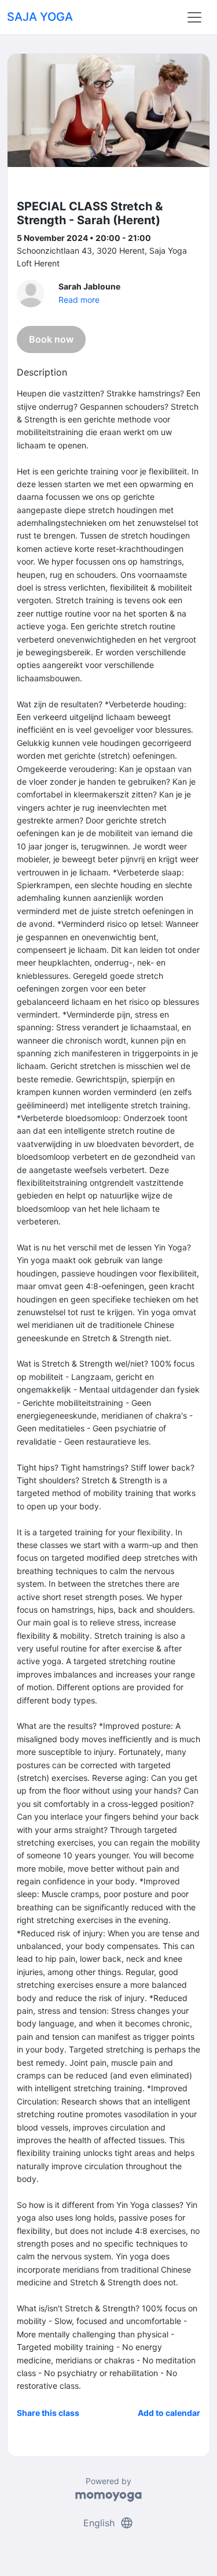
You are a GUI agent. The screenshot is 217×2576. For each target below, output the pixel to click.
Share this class (48, 2413)
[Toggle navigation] (194, 17)
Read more (79, 300)
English (108, 2523)
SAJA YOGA (40, 17)
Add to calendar (169, 2413)
